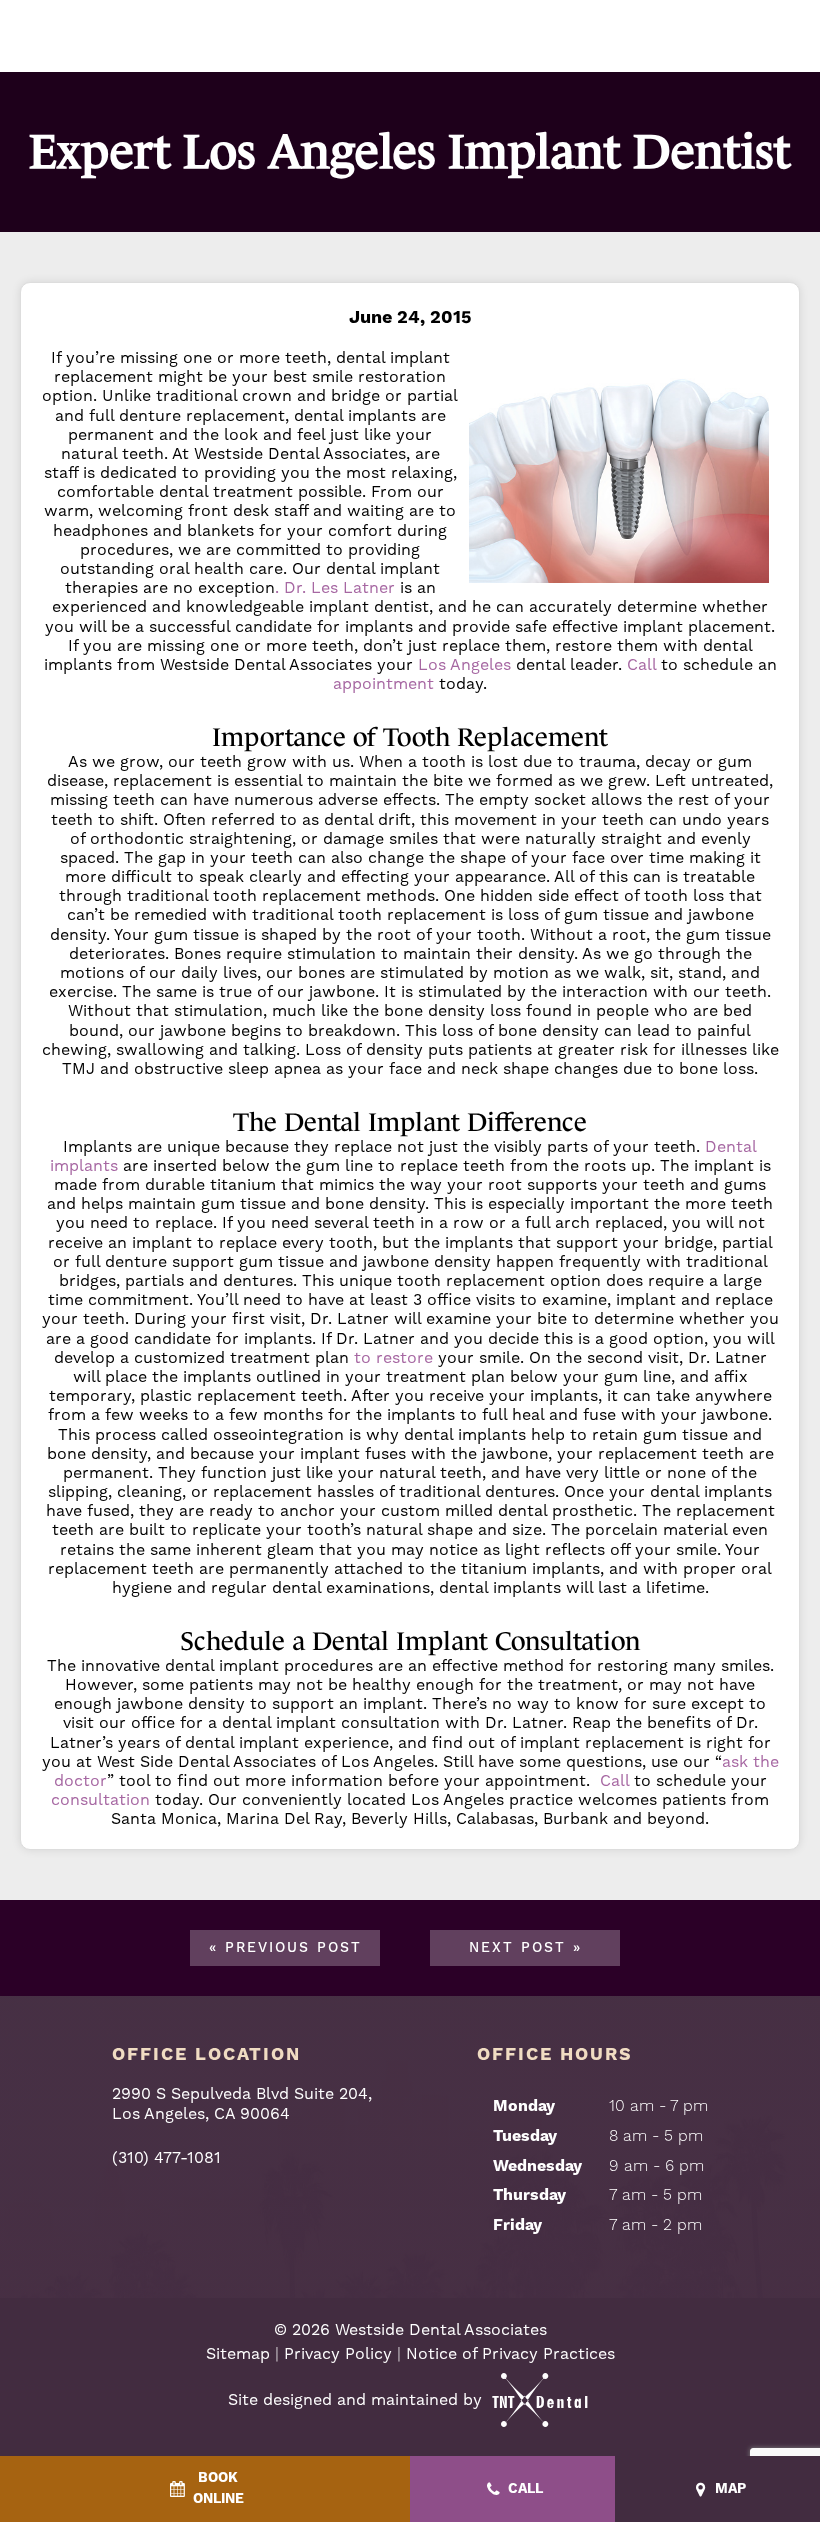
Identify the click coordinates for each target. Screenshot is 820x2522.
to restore (393, 1357)
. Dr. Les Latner (335, 587)
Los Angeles (464, 664)
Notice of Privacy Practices (510, 2353)
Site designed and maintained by (357, 2399)
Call (641, 664)
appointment (383, 683)
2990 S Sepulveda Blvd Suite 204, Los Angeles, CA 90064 (242, 2103)
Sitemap (238, 2353)
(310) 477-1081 (166, 2157)
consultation (100, 1799)
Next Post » (525, 1948)
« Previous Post (285, 1948)
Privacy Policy (338, 2353)
